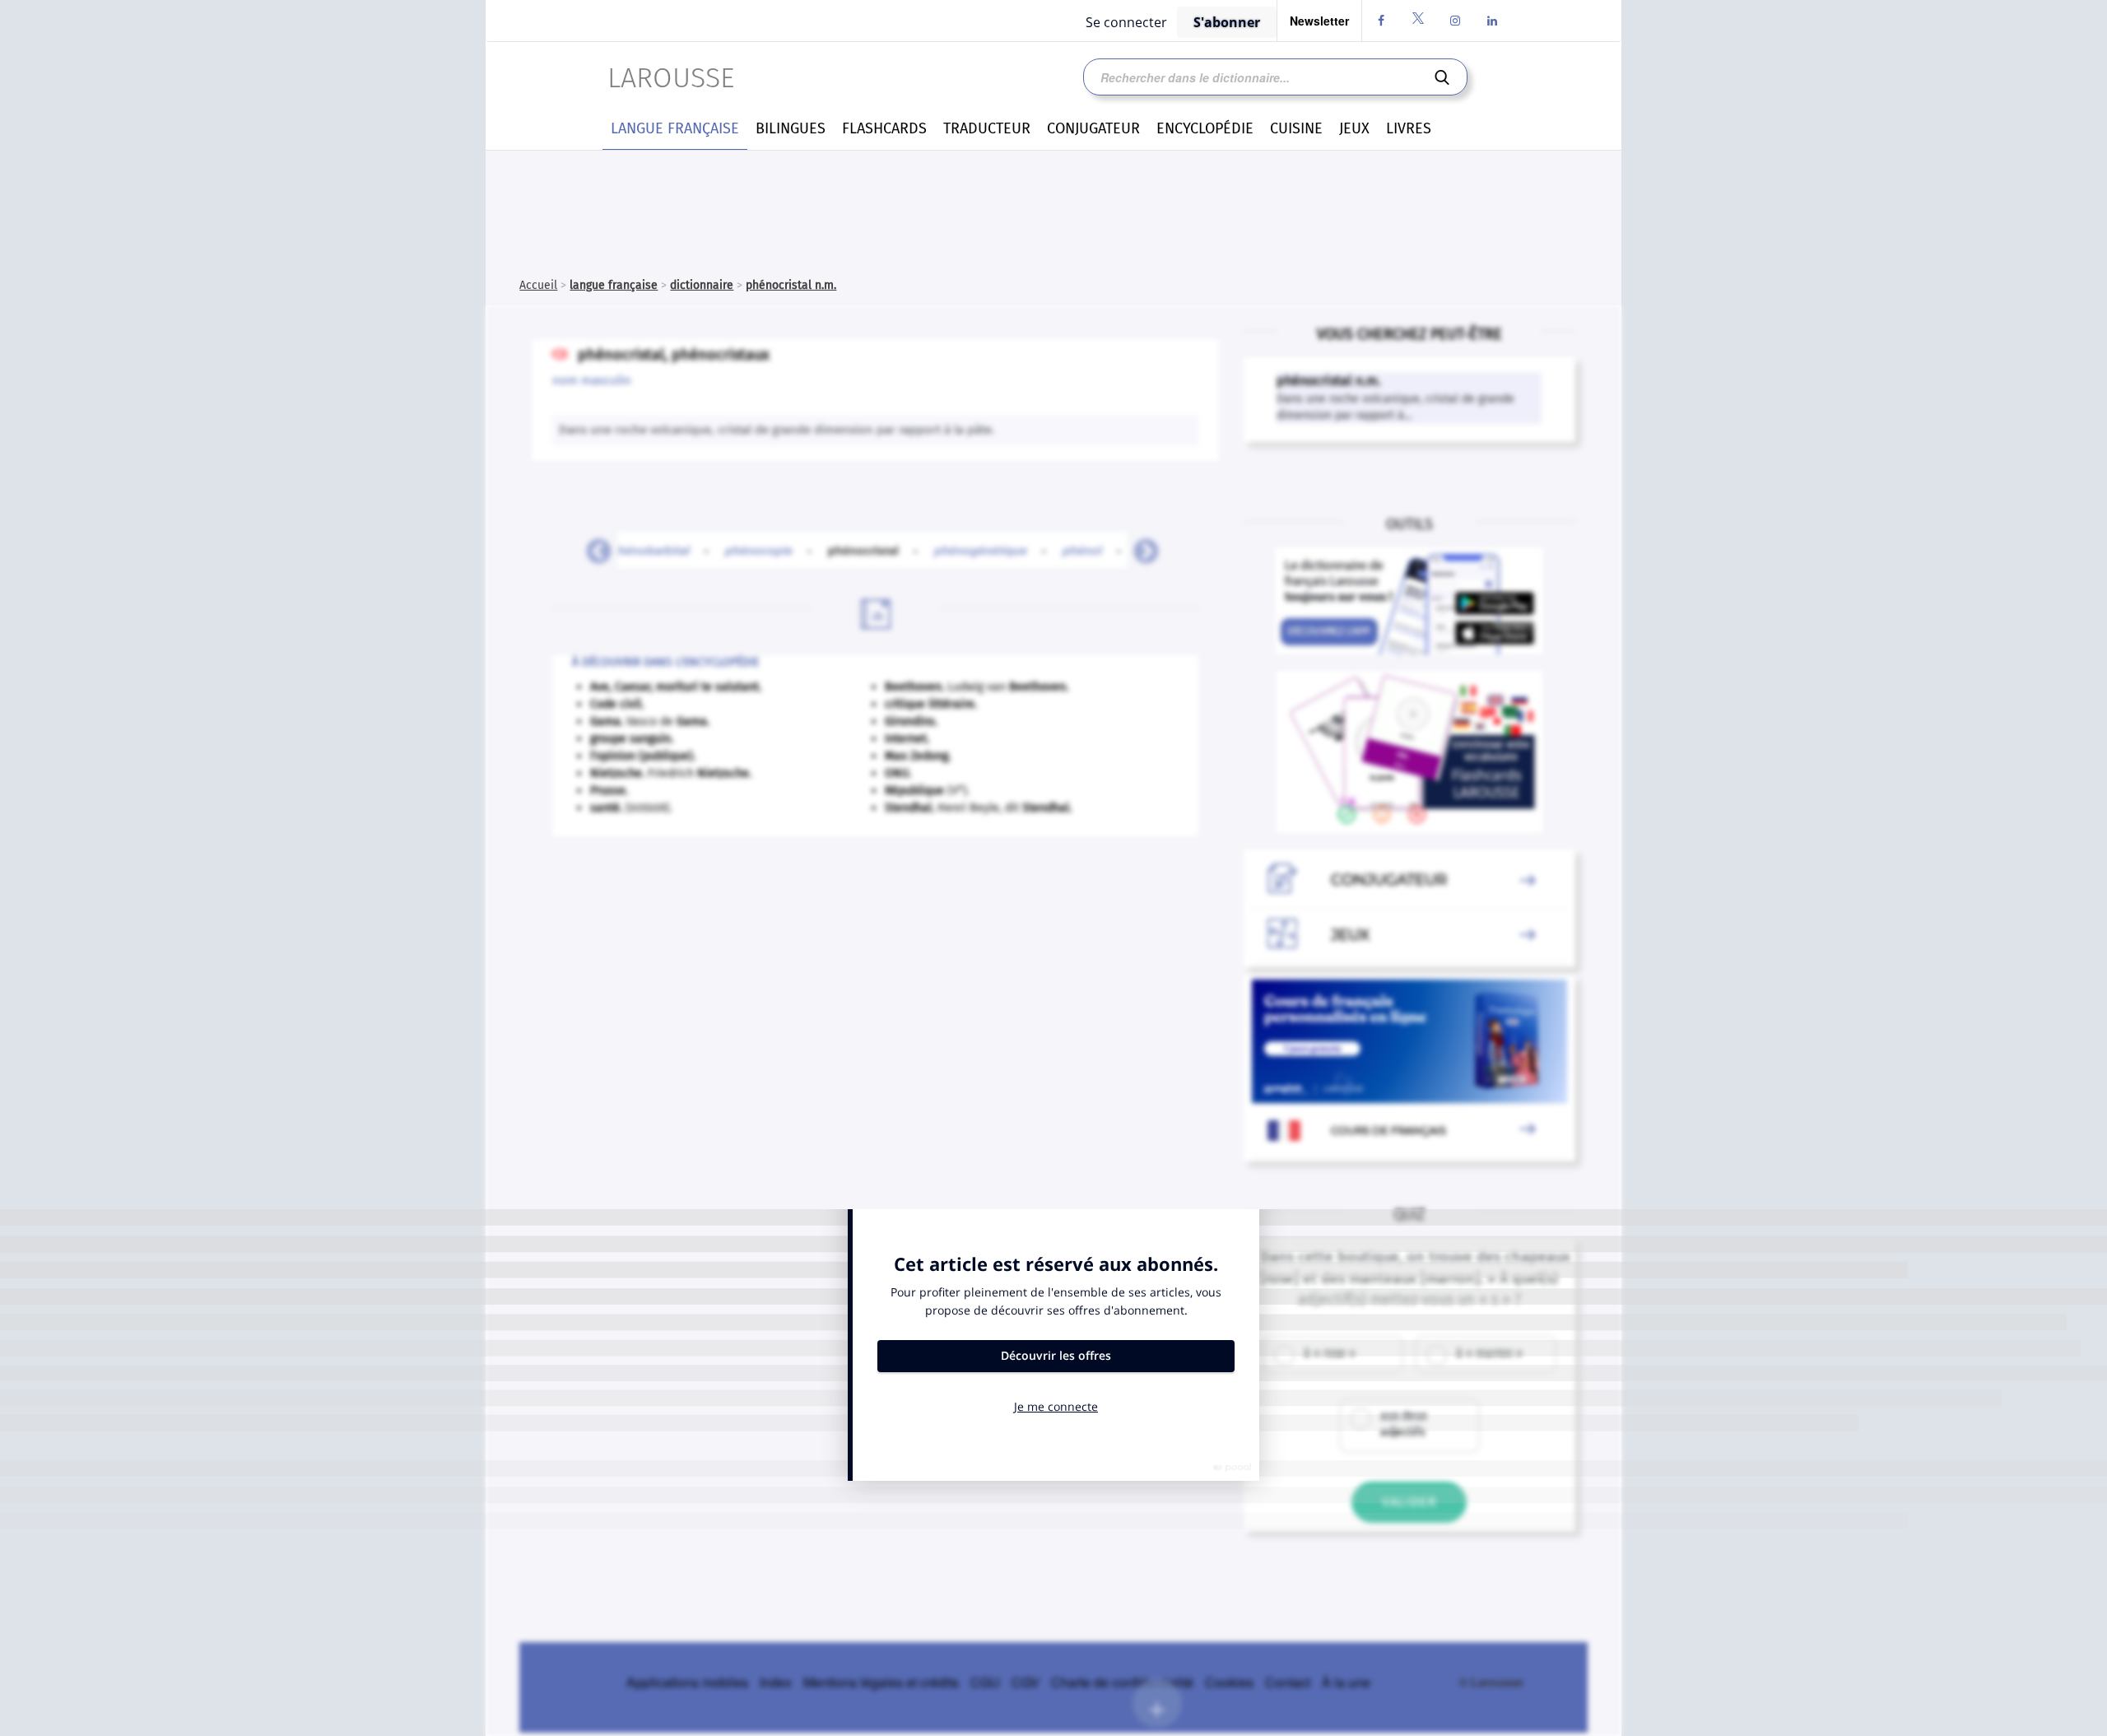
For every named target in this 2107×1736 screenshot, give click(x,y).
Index (776, 1682)
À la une (1346, 1682)
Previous (593, 547)
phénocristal (873, 550)
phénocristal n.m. (791, 285)
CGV (1026, 1682)
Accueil (538, 285)
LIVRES (1409, 128)
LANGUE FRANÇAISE (675, 128)
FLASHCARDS (884, 128)
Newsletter (1319, 21)
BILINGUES (791, 128)
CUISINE (1296, 128)
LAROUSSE (671, 78)
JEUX (1354, 128)
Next (1140, 547)
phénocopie (759, 550)
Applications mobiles (687, 1682)
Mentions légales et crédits (881, 1682)
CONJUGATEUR (1093, 128)
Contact (1288, 1682)
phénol (1082, 550)
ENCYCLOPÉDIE (1205, 128)
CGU (985, 1682)
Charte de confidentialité (1122, 1682)
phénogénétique (981, 550)
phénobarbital (650, 550)
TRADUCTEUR (987, 128)
